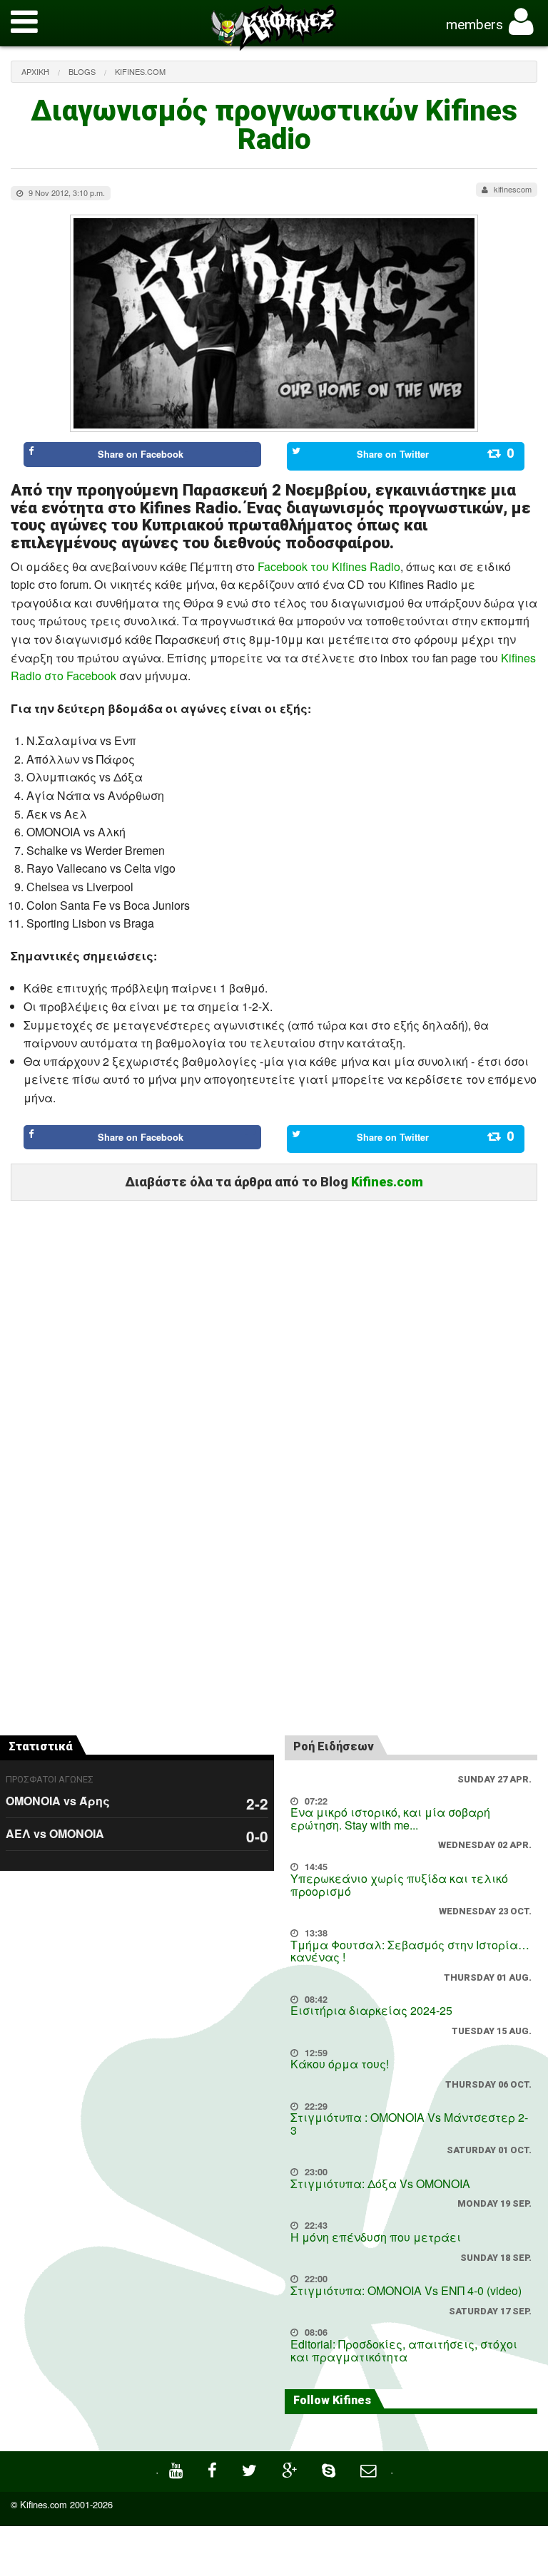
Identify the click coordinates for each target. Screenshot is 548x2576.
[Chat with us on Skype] (330, 2469)
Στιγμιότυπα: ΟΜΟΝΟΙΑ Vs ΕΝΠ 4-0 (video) (406, 2290)
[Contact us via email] (370, 2469)
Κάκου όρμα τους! (340, 2064)
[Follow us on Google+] (291, 2469)
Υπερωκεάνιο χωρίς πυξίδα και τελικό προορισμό (399, 1885)
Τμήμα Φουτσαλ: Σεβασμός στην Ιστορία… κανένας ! (410, 1951)
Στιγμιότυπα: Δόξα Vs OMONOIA (380, 2184)
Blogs (82, 71)
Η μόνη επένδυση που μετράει (376, 2237)
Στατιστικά (41, 1746)
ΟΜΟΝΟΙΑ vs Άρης (58, 1801)
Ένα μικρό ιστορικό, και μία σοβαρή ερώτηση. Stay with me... (390, 1818)
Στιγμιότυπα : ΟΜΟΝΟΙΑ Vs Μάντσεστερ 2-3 (409, 2124)
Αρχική (35, 71)
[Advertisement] (274, 1270)
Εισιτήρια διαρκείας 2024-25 (371, 2010)
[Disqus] (274, 1524)
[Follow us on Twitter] (251, 2469)
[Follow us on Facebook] (214, 2469)
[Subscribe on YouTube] (178, 2469)
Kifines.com (140, 71)
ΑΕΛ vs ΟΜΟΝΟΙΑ (55, 1833)
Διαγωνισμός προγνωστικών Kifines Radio (274, 125)
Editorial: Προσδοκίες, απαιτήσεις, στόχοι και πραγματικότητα (404, 2350)
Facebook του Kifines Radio (329, 566)
